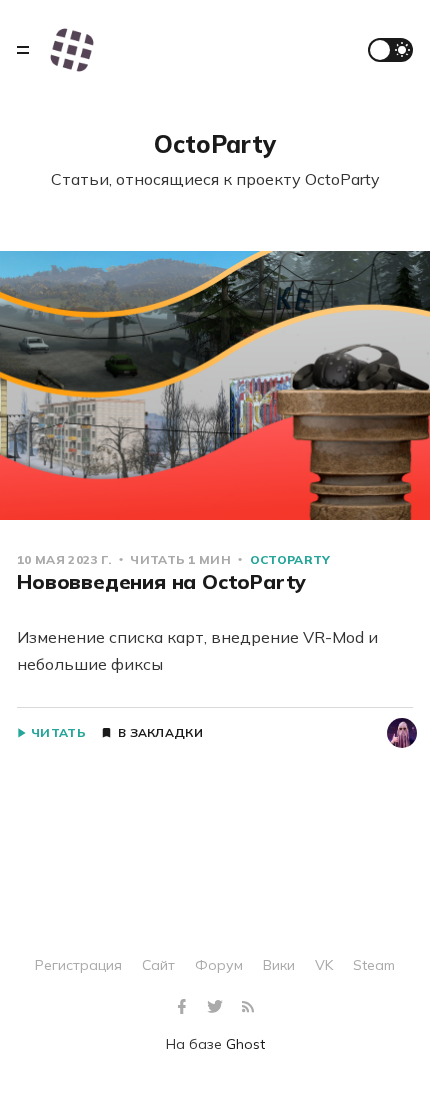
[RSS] (248, 1007)
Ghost (245, 1044)
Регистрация (78, 965)
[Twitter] (217, 1007)
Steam (374, 965)
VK (324, 965)
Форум (219, 965)
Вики (279, 965)
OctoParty (290, 559)
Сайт (158, 965)
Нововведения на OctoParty (161, 581)
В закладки (160, 733)
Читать (58, 733)
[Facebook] (184, 1007)
